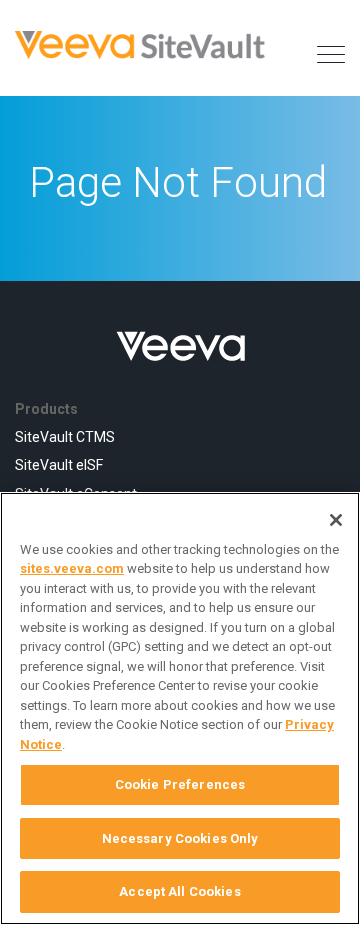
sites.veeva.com (72, 568)
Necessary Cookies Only (180, 838)
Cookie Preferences (180, 784)
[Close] (336, 520)
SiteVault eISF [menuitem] (59, 465)
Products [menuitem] (46, 409)
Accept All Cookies (179, 891)
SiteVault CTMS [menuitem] (65, 437)
